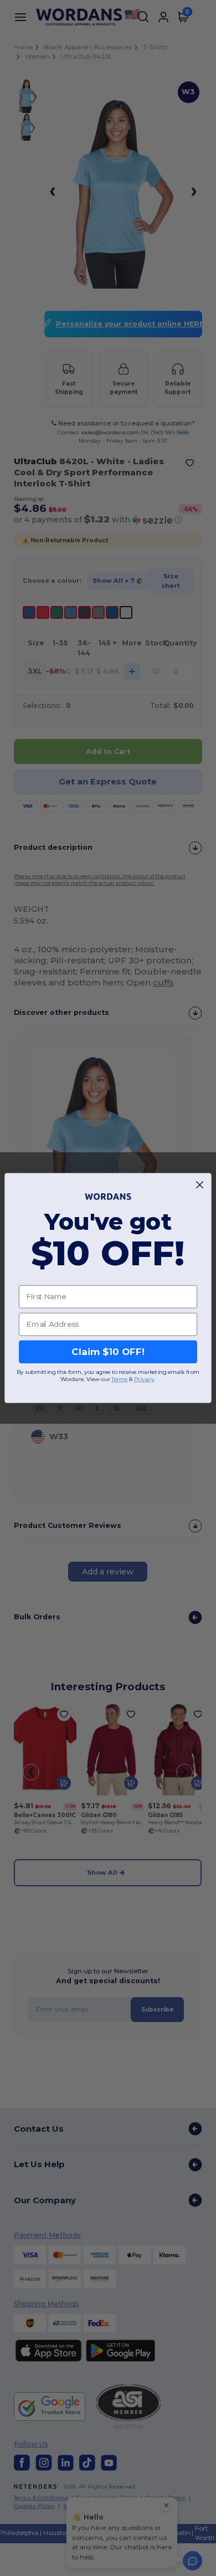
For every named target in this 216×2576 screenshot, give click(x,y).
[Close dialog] (200, 1185)
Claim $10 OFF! (108, 1352)
